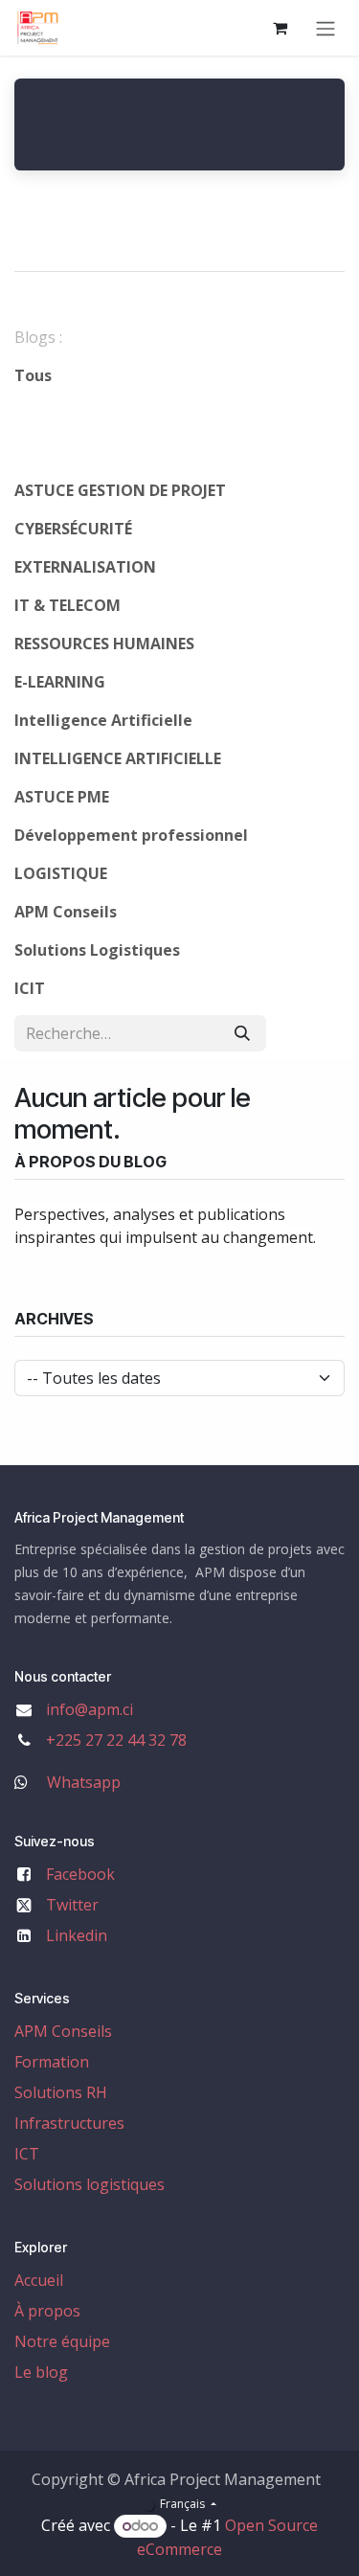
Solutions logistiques (90, 2184)
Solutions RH (61, 2092)
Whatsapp (84, 1782)
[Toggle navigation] (325, 28)
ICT (27, 2154)
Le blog (41, 2372)
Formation (52, 2062)
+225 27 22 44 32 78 (116, 1740)
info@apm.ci (90, 1709)
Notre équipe (62, 2341)
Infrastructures (69, 2123)
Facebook (80, 1874)
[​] (131, 414)
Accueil (39, 2280)
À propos (47, 2311)
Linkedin (77, 1935)
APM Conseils (63, 2031)
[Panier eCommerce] (280, 28)
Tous (33, 375)
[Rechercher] (242, 1033)
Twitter (72, 1905)
